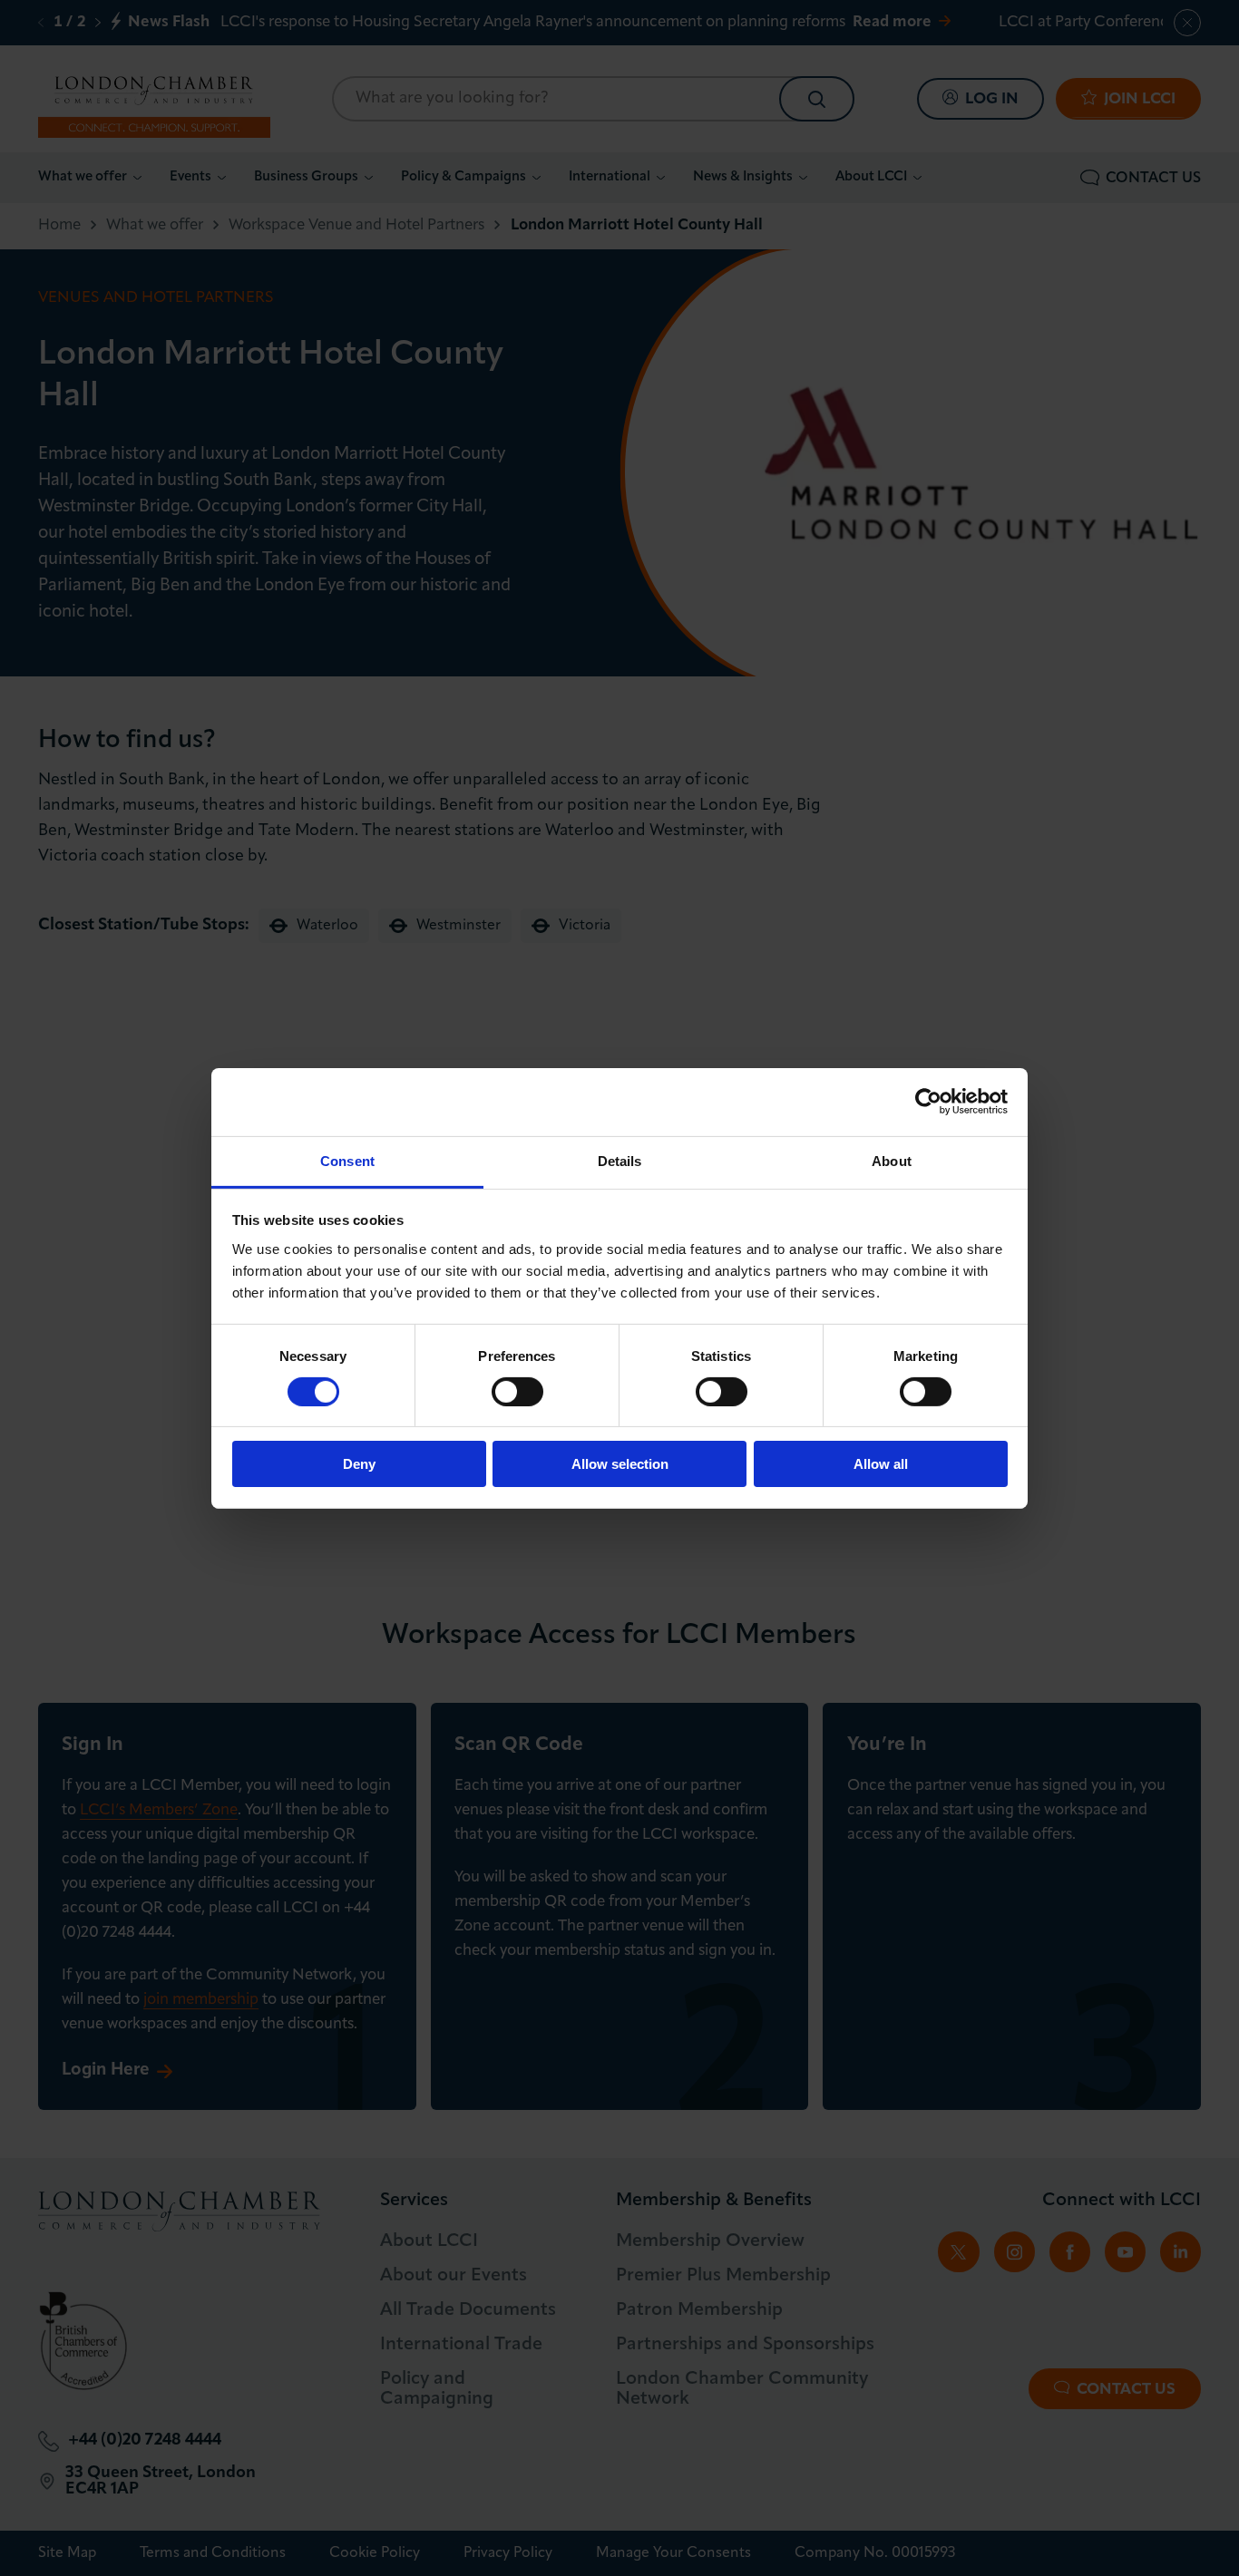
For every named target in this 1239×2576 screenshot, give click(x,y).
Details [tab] (620, 1160)
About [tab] (892, 1160)
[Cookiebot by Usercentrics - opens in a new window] (928, 1102)
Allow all (881, 1464)
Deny (359, 1464)
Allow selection (620, 1464)
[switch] (517, 1392)
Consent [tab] (347, 1160)
